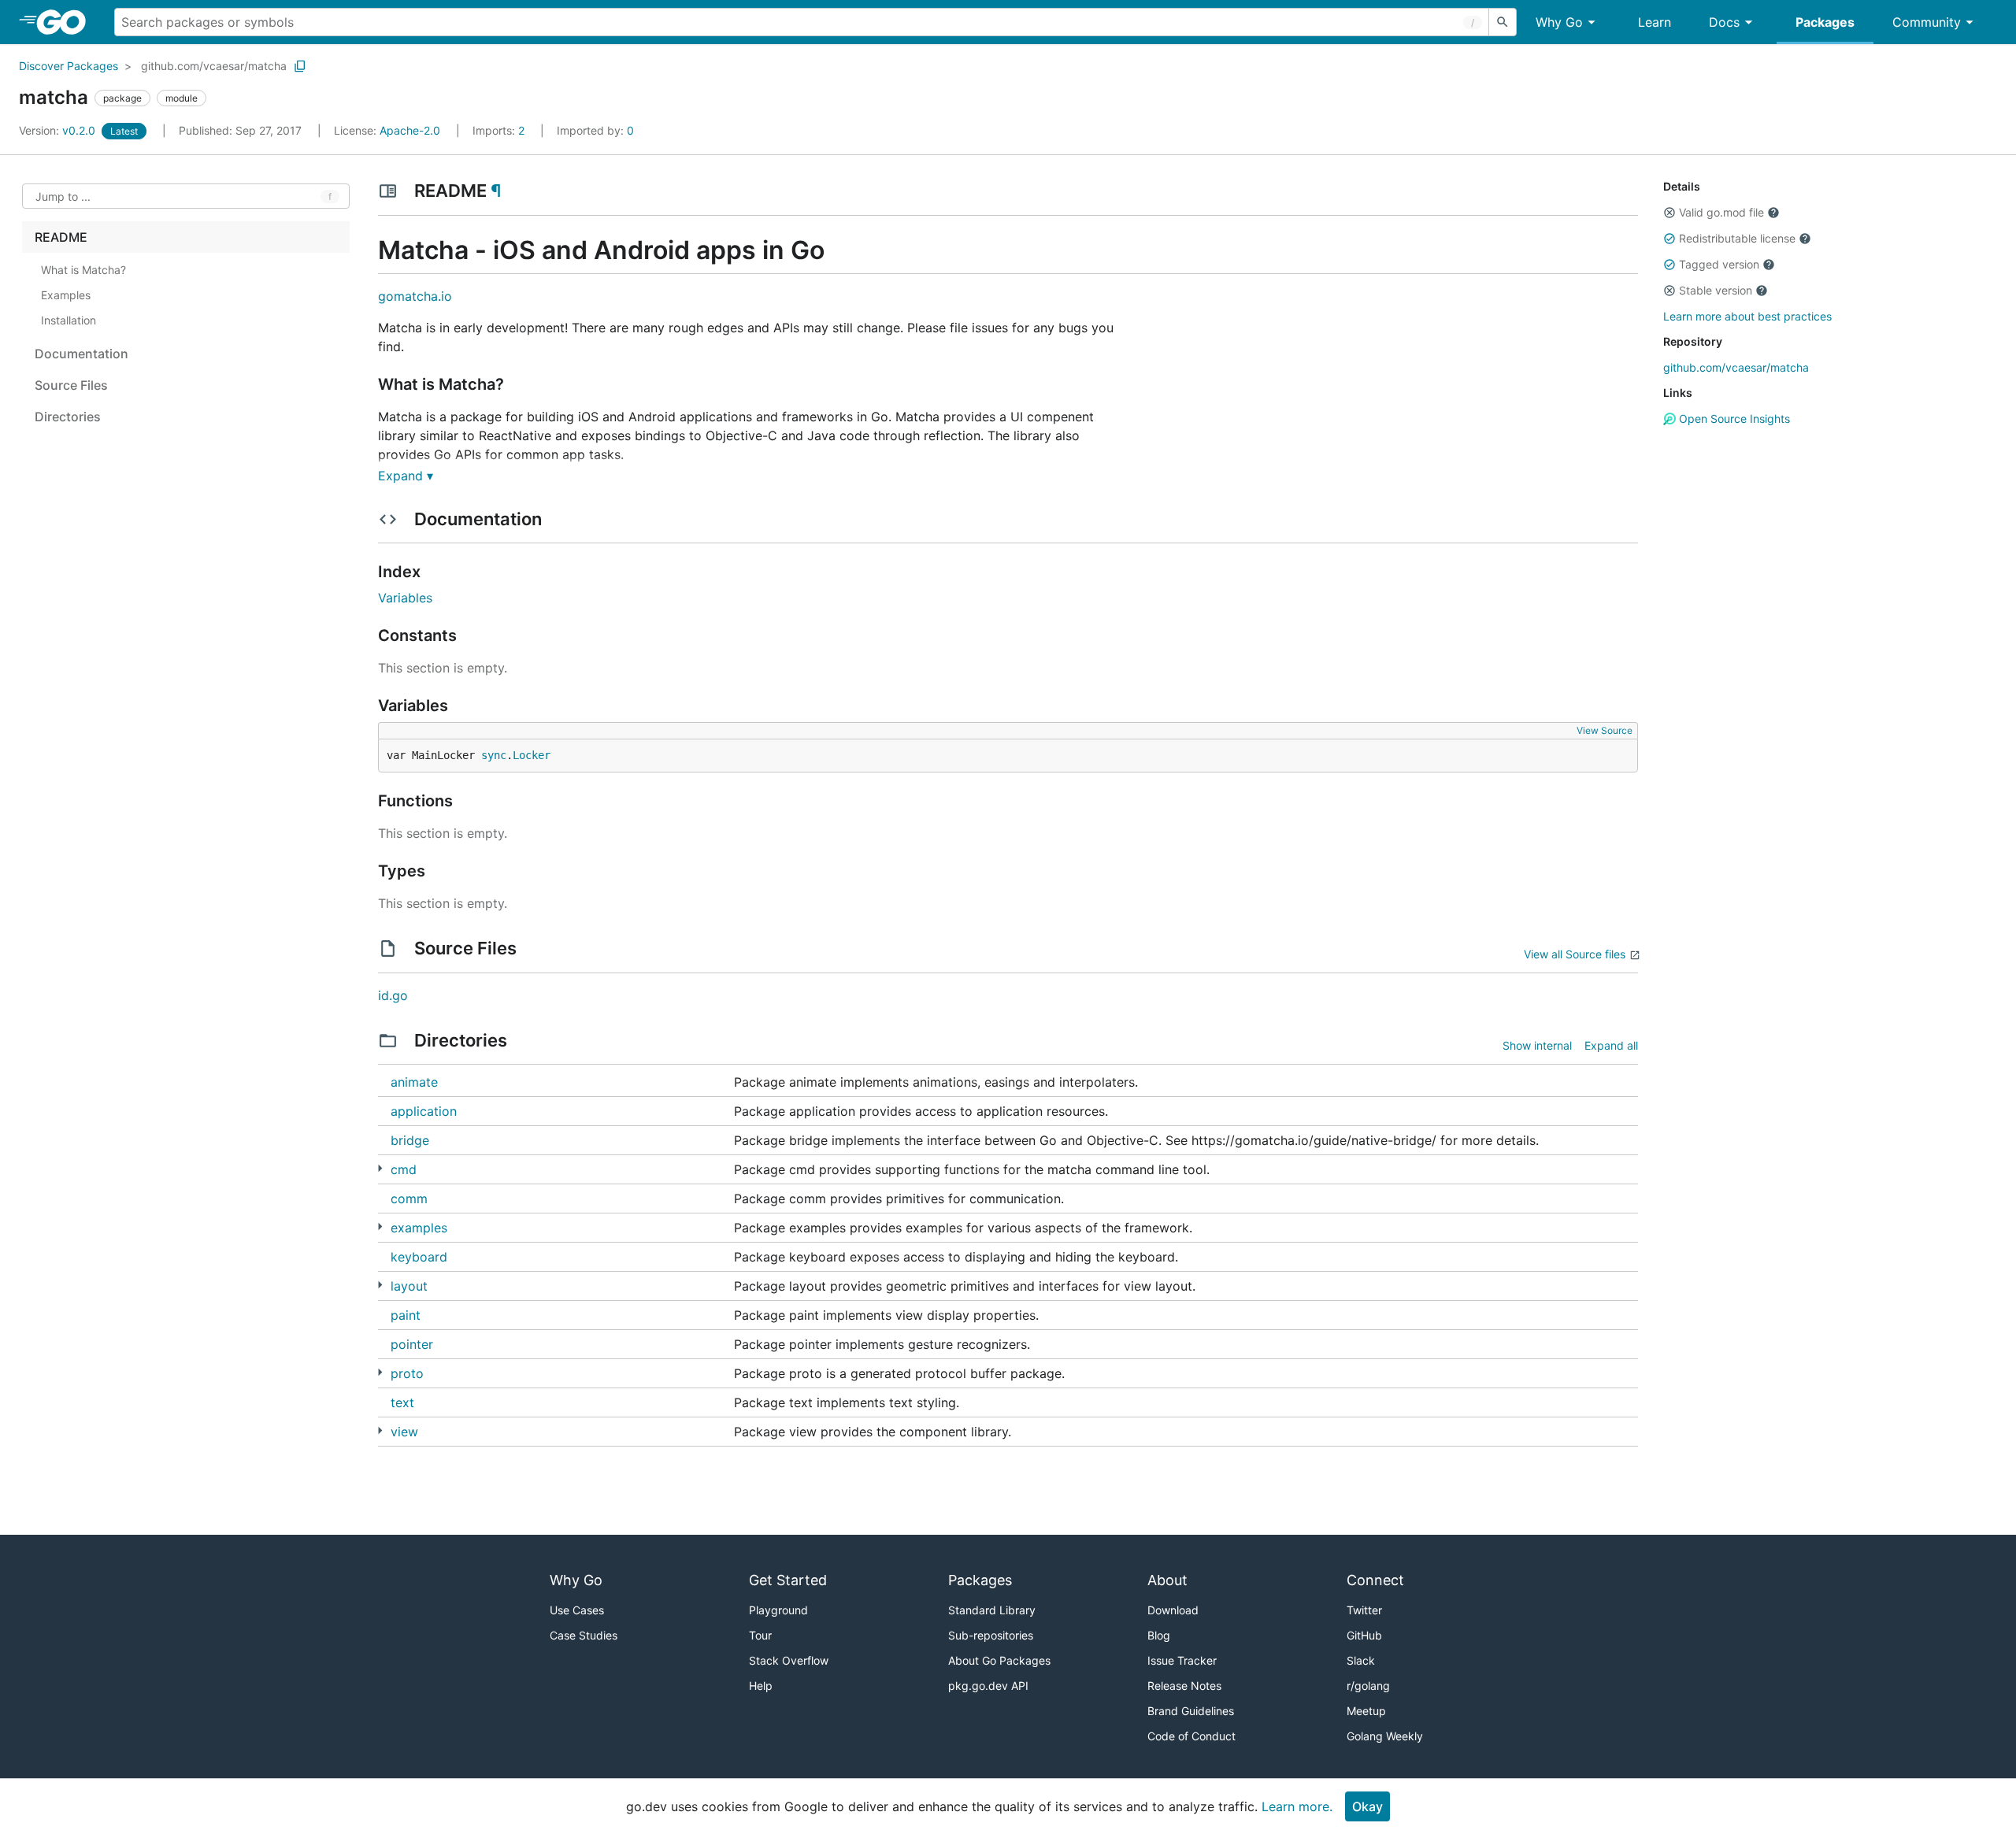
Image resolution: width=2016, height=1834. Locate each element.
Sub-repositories (991, 1635)
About (1167, 1580)
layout (409, 1286)
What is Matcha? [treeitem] (83, 270)
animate (414, 1082)
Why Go (1559, 22)
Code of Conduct (1191, 1736)
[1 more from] (380, 1168)
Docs (1724, 22)
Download (1173, 1610)
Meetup (1366, 1711)
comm (409, 1199)
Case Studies (584, 1635)
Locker (532, 755)
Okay (1367, 1806)
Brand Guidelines (1191, 1711)
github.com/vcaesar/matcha (214, 66)
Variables (405, 598)
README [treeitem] (61, 237)
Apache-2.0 (410, 130)
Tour (760, 1635)
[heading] (67, 22)
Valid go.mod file (1721, 212)
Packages (1825, 22)
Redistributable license (1737, 238)
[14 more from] (380, 1226)
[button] (1669, 213)
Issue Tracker (1182, 1660)
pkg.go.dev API (988, 1686)
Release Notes (1184, 1686)
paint (406, 1315)
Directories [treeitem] (68, 417)
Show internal (1537, 1045)
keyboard (419, 1257)
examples (419, 1228)
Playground (778, 1610)
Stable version (1716, 290)
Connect (1375, 1580)
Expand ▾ (406, 476)
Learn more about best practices (1747, 316)
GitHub (1364, 1635)
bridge (410, 1140)
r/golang (1368, 1686)
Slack (1361, 1660)
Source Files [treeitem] (71, 385)
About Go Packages (999, 1660)
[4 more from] (380, 1285)
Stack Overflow (789, 1660)
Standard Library (992, 1610)
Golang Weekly (1385, 1736)
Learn (1655, 22)
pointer (412, 1344)
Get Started (788, 1580)
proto (407, 1373)
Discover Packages (69, 66)
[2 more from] (380, 1430)
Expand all (1611, 1045)
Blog (1159, 1635)
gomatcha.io (415, 296)
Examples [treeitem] (66, 295)
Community (1927, 22)
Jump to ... (63, 196)
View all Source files (1575, 954)
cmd (404, 1169)
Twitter (1364, 1610)
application (424, 1111)
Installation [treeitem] (69, 320)
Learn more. (1297, 1806)
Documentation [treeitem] (82, 354)
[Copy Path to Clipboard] (300, 66)
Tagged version (1719, 264)
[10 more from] (380, 1372)
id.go (393, 995)
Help (761, 1686)
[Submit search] (1503, 22)
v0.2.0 (59, 130)
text (402, 1402)
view (404, 1432)
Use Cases (577, 1610)
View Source (1605, 730)
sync (494, 755)
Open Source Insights (1733, 419)
